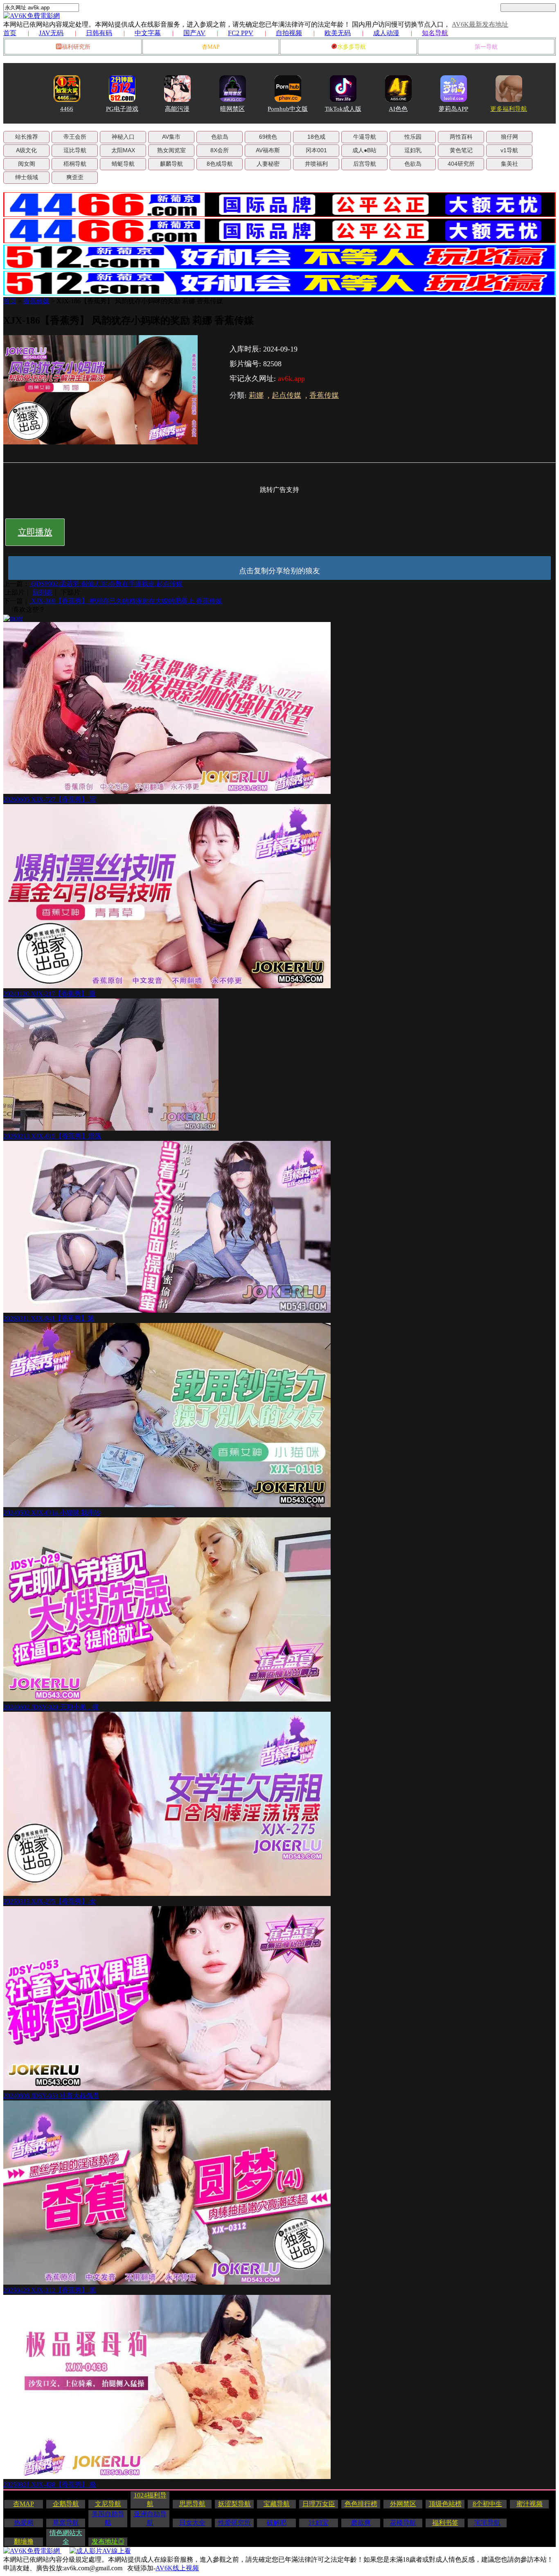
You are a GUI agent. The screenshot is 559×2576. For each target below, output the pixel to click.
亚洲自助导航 (150, 2518)
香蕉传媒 (36, 301)
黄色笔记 (461, 150)
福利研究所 (76, 47)
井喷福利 (316, 164)
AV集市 (171, 137)
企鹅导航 (66, 2504)
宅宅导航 (487, 2523)
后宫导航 (365, 164)
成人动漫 (386, 33)
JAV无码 (51, 33)
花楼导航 (403, 2523)
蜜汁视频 (530, 2504)
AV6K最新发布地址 (480, 24)
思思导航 (192, 2504)
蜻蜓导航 (123, 164)
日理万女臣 (319, 2504)
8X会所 (220, 150)
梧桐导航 (75, 164)
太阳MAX (123, 150)
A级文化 (26, 150)
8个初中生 (487, 2504)
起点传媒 (286, 395)
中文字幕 (148, 33)
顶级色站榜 (445, 2504)
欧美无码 (338, 33)
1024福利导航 (150, 2499)
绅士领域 (27, 177)
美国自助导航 (108, 2518)
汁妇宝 (319, 2523)
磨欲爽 (361, 2523)
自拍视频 (289, 33)
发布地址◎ (108, 2541)
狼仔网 (509, 137)
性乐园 (413, 137)
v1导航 (509, 150)
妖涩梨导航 (234, 2504)
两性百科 (461, 137)
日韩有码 (99, 33)
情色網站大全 (66, 2537)
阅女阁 (27, 164)
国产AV (194, 33)
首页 (10, 33)
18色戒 (316, 137)
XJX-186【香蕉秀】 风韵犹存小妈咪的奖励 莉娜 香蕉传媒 (140, 301)
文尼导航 (108, 2504)
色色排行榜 (361, 2504)
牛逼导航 (365, 137)
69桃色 (268, 137)
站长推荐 (27, 137)
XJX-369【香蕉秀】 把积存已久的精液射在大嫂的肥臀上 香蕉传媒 (126, 601)
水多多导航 (352, 47)
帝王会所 (75, 137)
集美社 (509, 164)
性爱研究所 (234, 2523)
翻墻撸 (24, 2541)
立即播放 (35, 532)
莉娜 (256, 395)
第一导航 (486, 47)
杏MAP (211, 47)
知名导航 (435, 33)
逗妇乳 (413, 150)
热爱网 (24, 2523)
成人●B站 (364, 150)
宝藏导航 (277, 2504)
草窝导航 (66, 2523)
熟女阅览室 (171, 150)
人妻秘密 (268, 164)
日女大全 (192, 2523)
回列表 (43, 592)
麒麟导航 (171, 164)
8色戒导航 (220, 164)
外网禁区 (403, 2504)
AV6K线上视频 (177, 2568)
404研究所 (461, 164)
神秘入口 (123, 137)
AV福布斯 (268, 150)
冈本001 (316, 150)
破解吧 (277, 2523)
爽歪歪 (75, 177)
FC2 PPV (241, 33)
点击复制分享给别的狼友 (279, 571)
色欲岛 (220, 137)
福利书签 (445, 2523)
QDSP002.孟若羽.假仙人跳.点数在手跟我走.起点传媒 (106, 584)
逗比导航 (75, 150)
